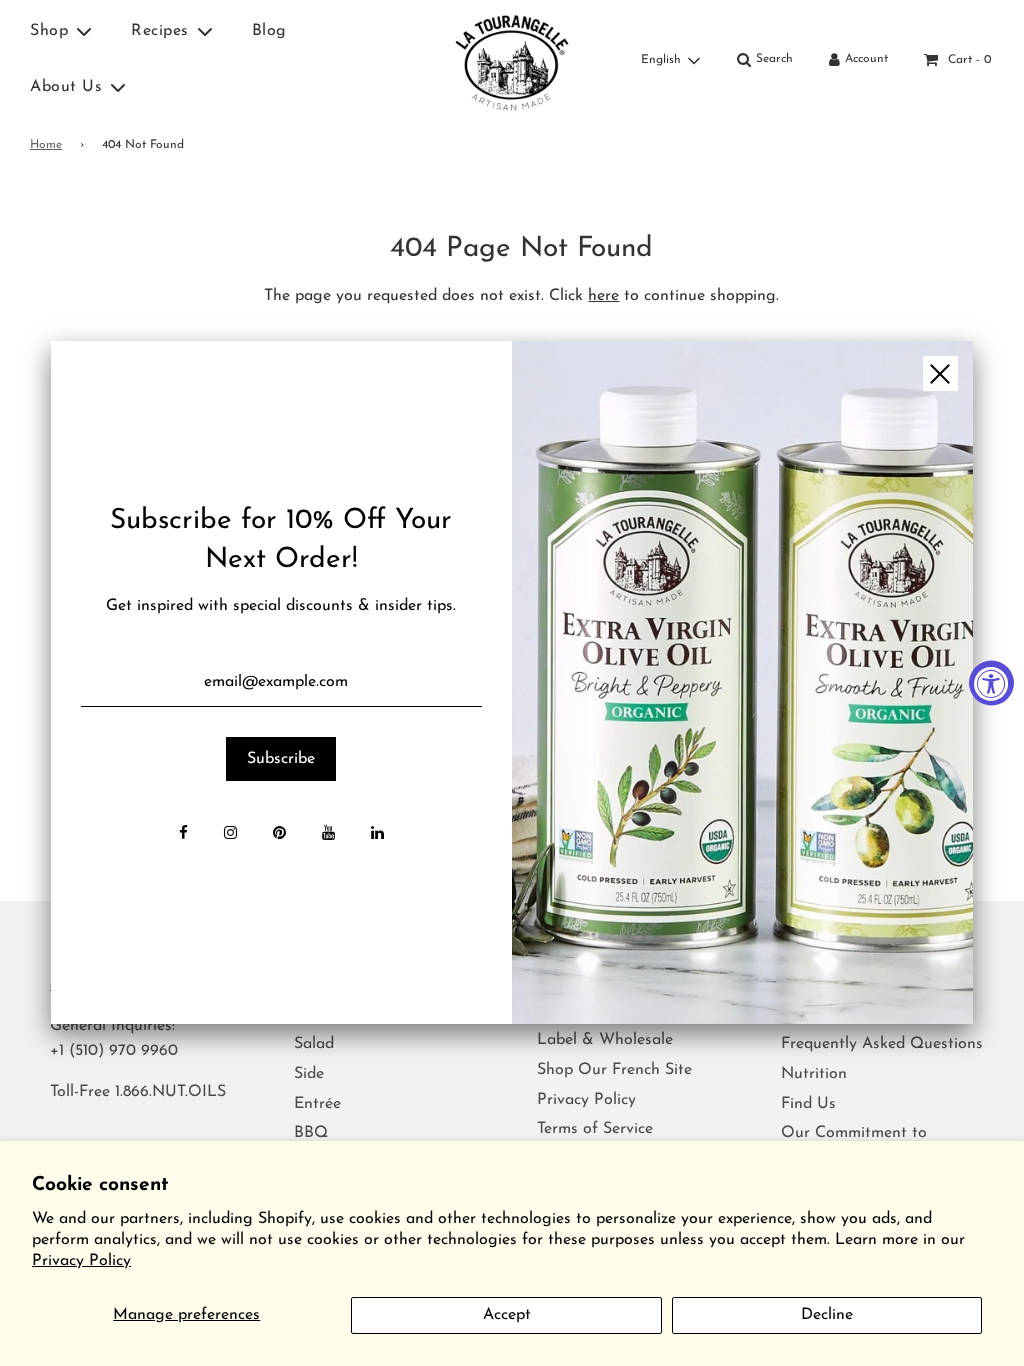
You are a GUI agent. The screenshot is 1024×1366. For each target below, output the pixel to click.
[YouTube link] (328, 835)
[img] (742, 682)
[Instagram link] (230, 835)
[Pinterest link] (279, 835)
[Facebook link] (183, 835)
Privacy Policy (81, 1261)
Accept (507, 1315)
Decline (827, 1315)
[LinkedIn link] (377, 835)
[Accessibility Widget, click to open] (991, 683)
